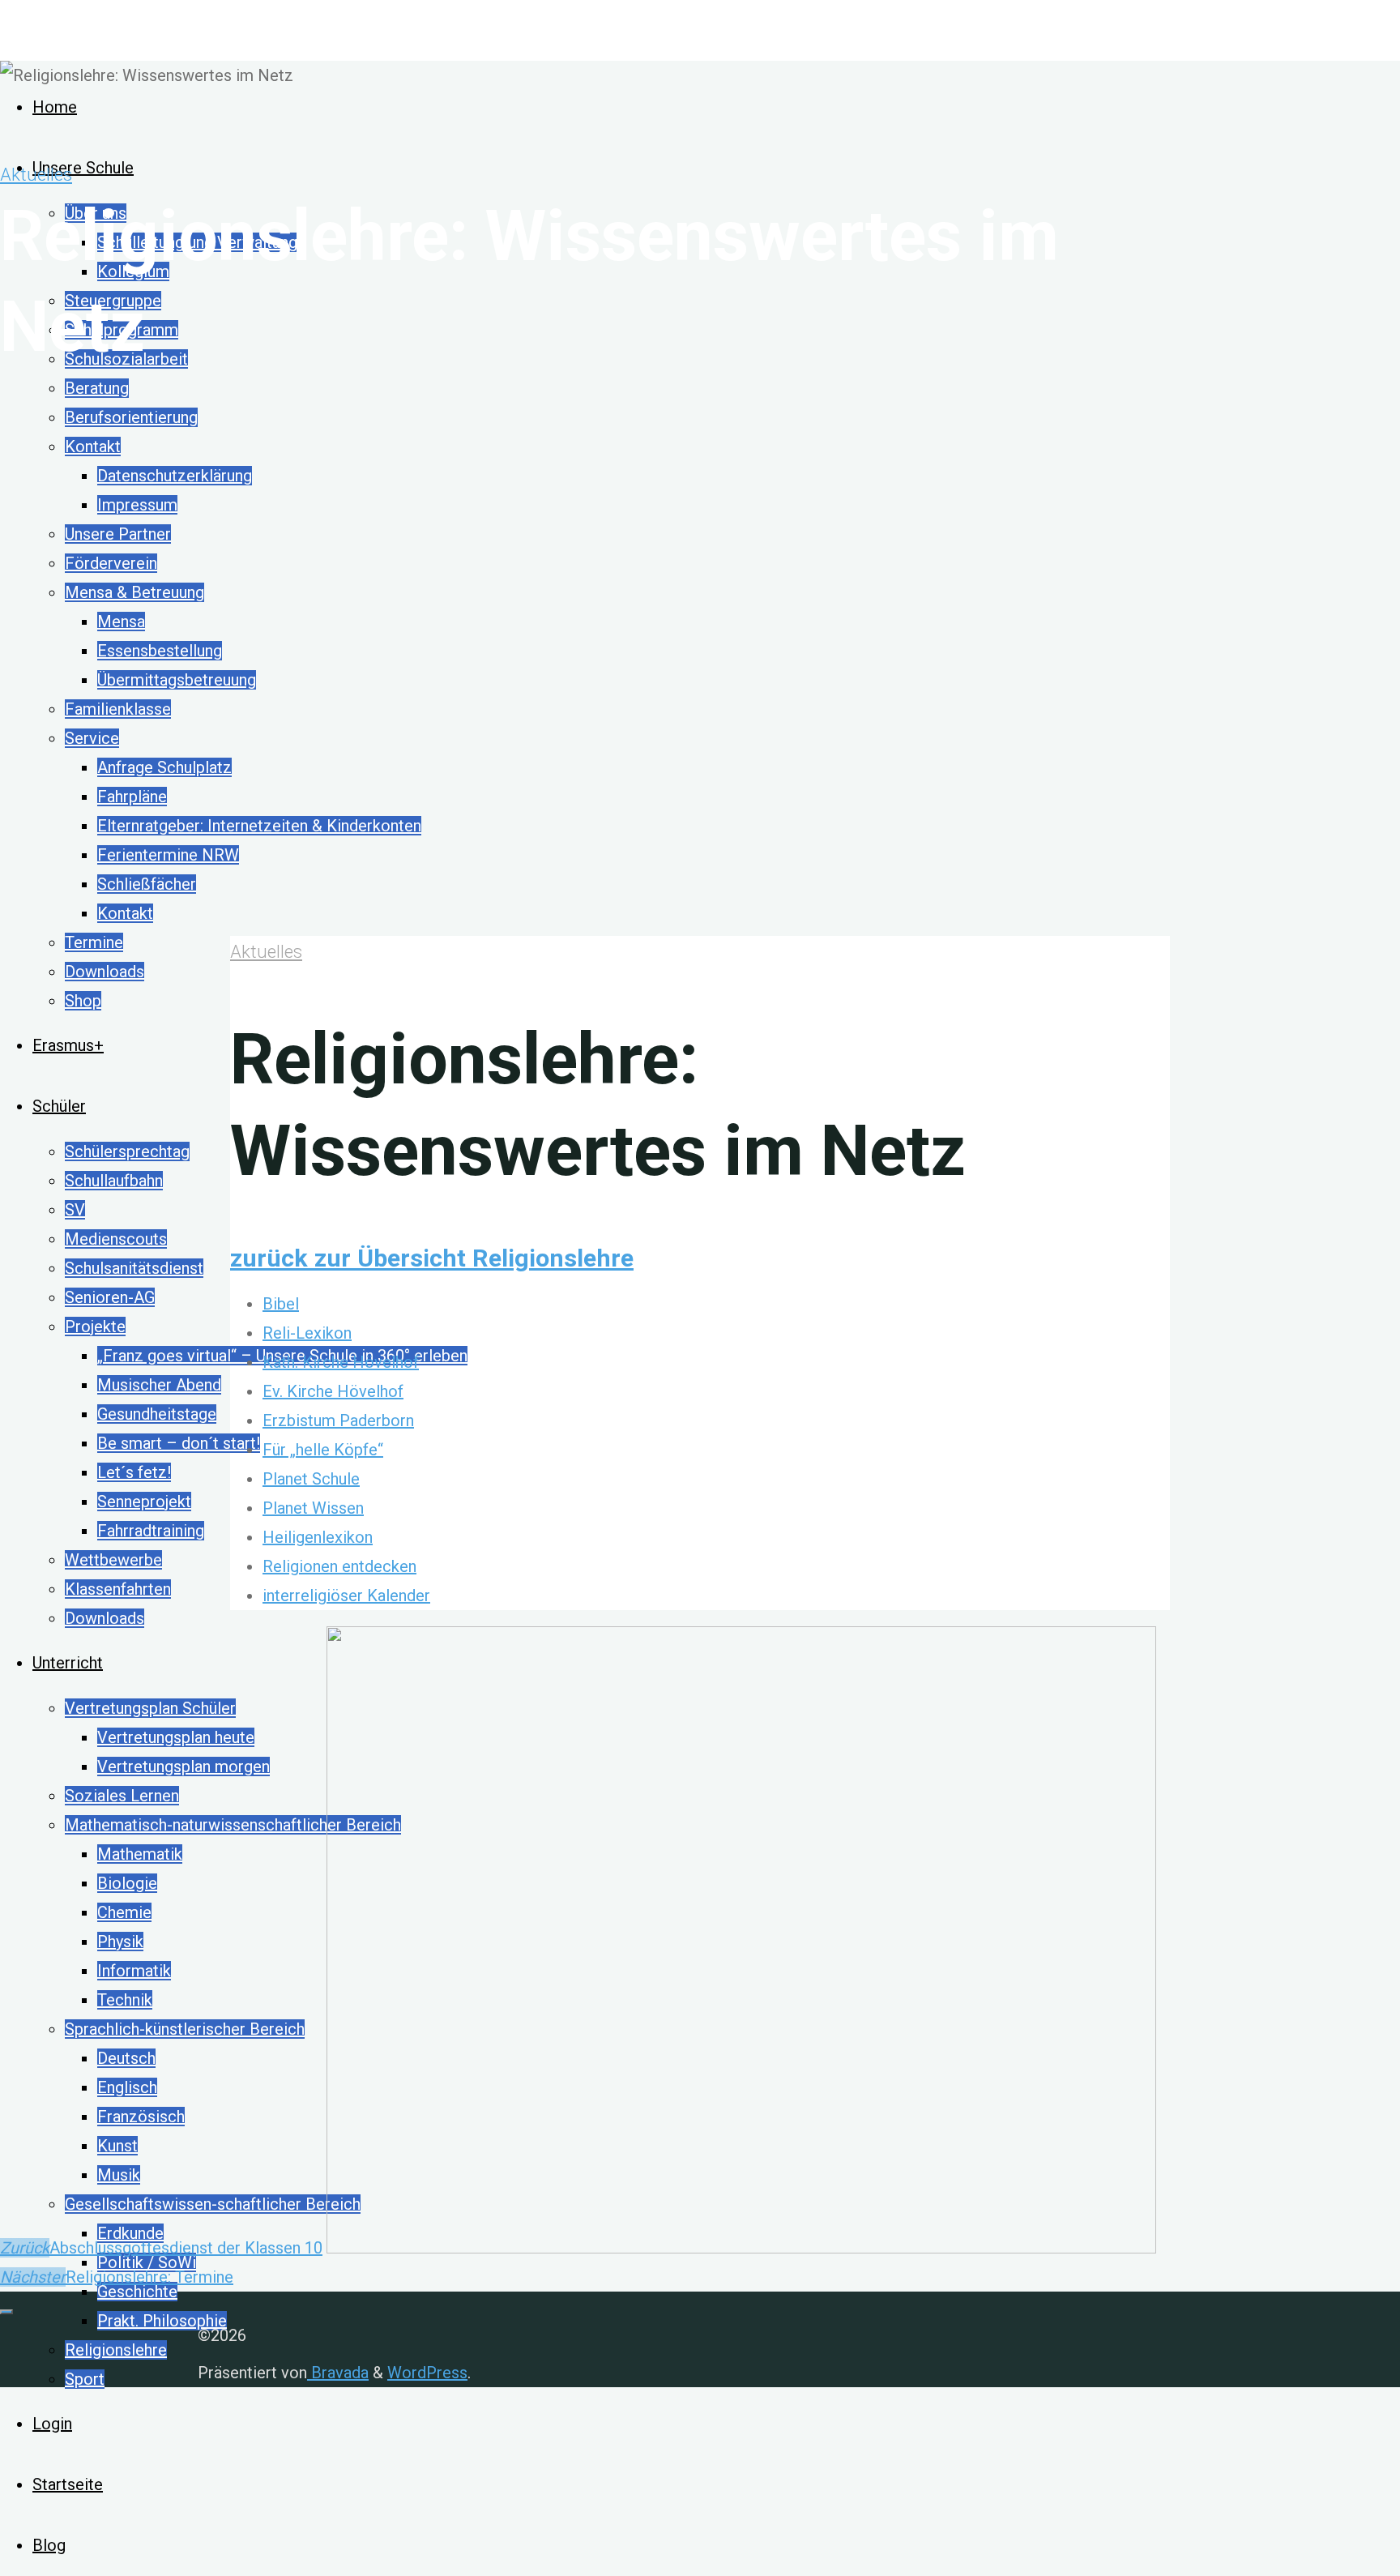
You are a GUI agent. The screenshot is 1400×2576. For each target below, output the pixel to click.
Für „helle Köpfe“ (323, 1450)
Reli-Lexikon (307, 1333)
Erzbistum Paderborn (338, 1420)
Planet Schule (311, 1479)
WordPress (427, 2373)
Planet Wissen (313, 1508)
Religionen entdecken (339, 1566)
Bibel (281, 1304)
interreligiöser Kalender (346, 1596)
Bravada (338, 2373)
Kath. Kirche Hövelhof (341, 1362)
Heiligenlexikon (318, 1537)
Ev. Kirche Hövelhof (333, 1391)
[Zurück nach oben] (6, 2312)
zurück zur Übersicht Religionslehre (432, 1258)
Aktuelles (36, 175)
